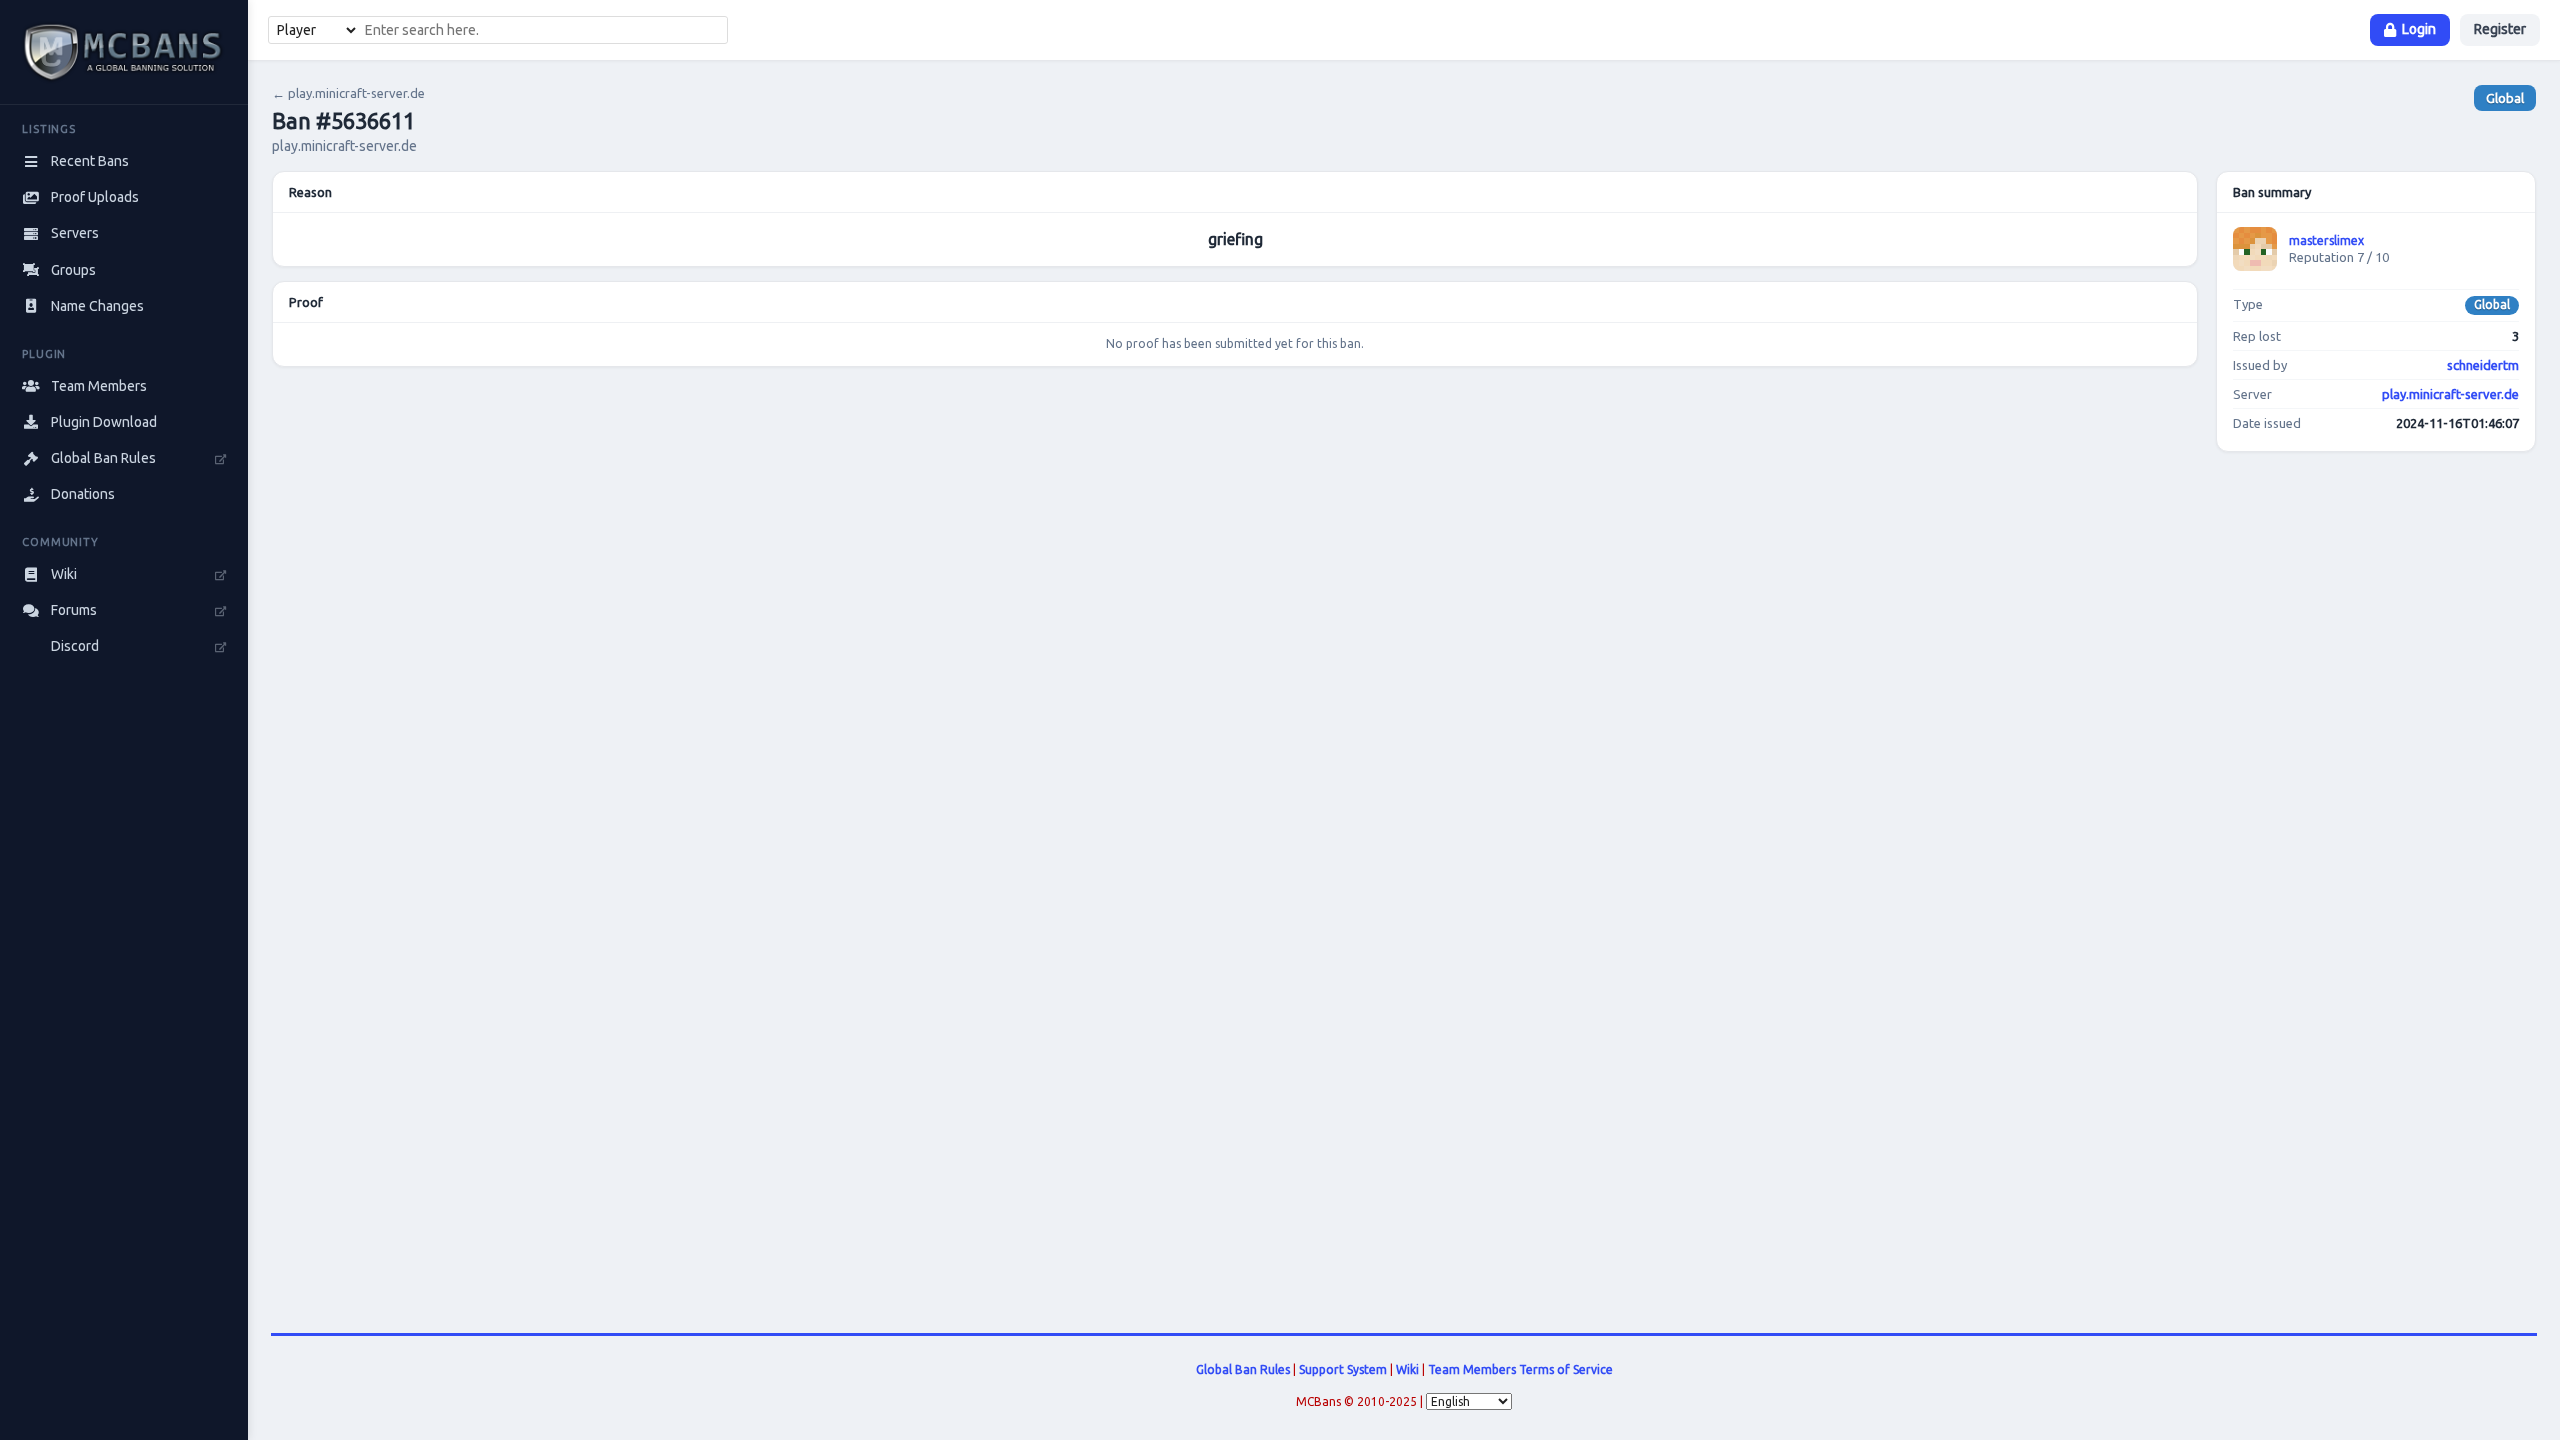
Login (2419, 29)
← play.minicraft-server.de (348, 93)
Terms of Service (1566, 1369)
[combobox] (543, 30)
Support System (1343, 1369)
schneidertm (2483, 365)
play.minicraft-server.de (2450, 394)
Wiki (1407, 1369)
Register (2500, 29)
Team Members (1472, 1369)
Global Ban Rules (1243, 1369)
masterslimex (2326, 240)
